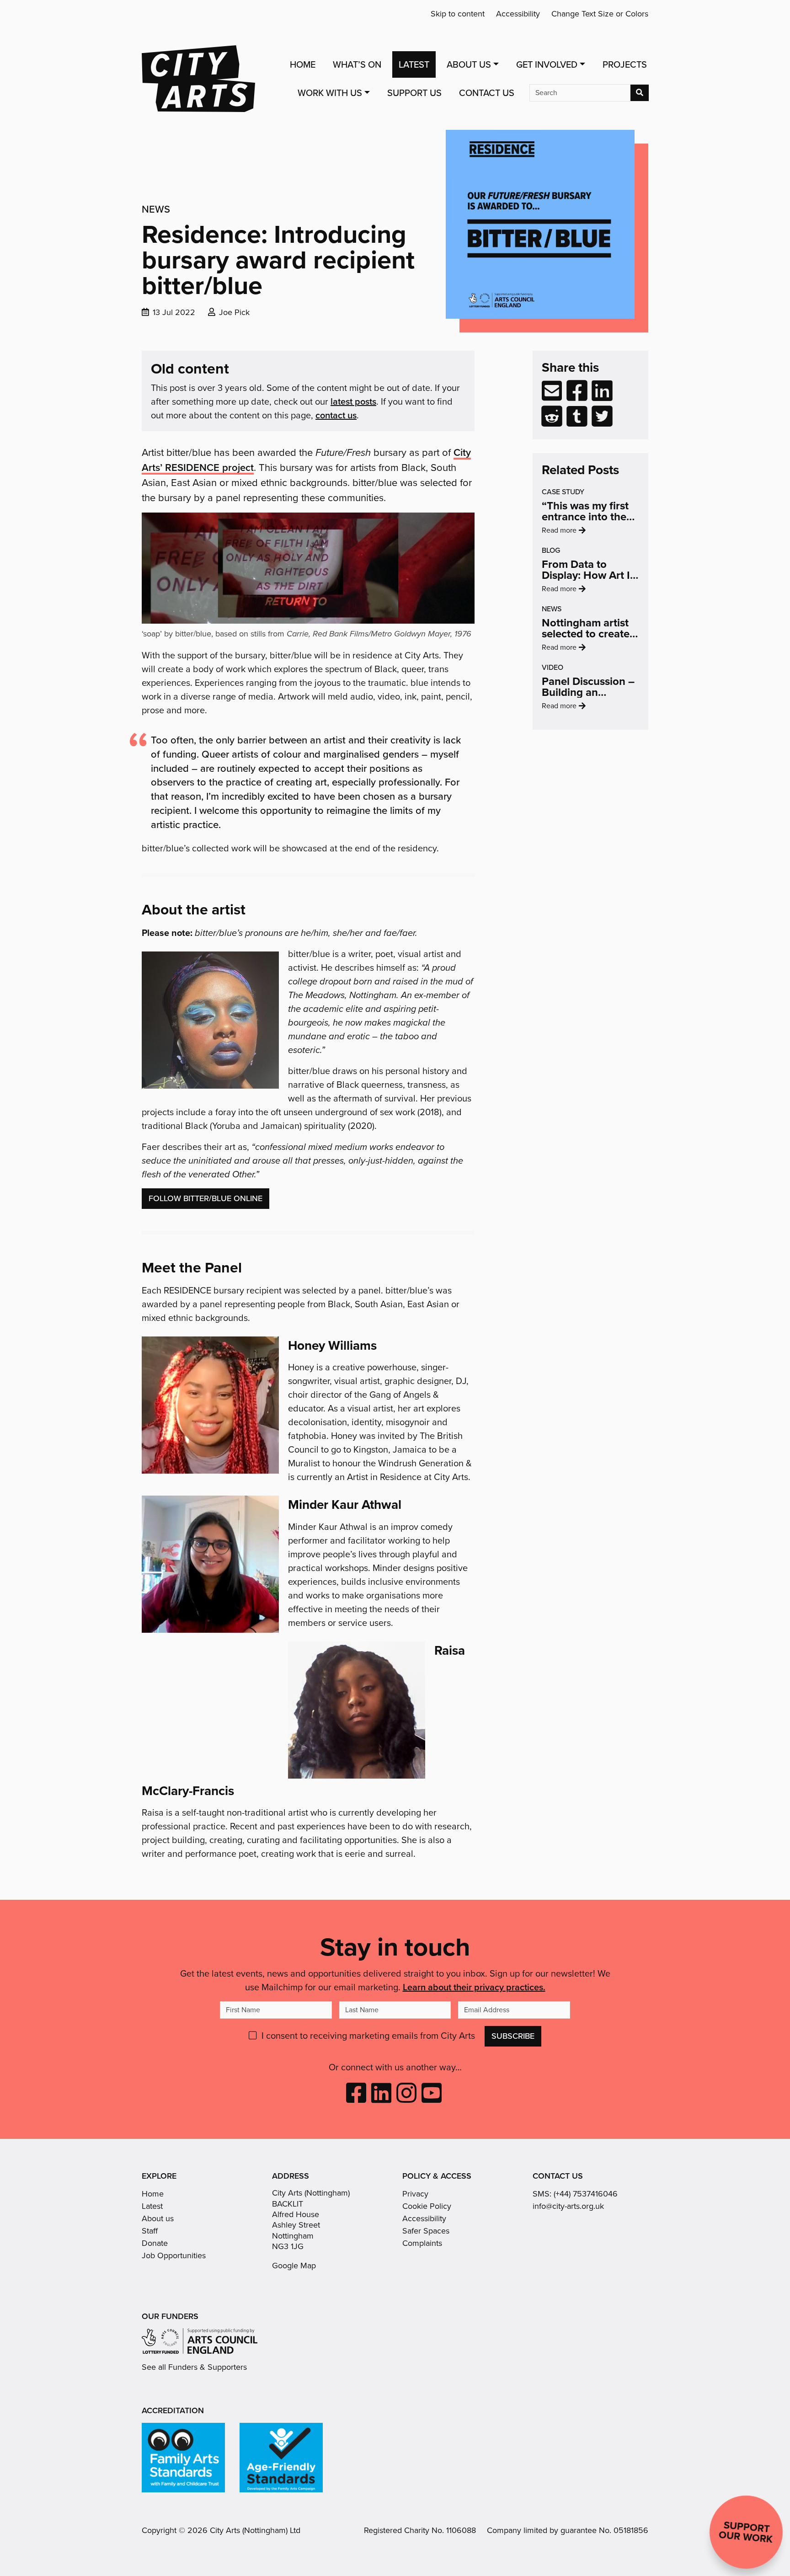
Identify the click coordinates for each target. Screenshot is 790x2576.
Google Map (294, 2266)
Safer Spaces (426, 2231)
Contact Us (487, 93)
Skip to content (458, 14)
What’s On (357, 64)
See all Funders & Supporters (194, 2367)
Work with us (330, 93)
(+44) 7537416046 (586, 2194)
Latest (414, 64)
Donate (155, 2243)
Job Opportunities (174, 2255)
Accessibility (518, 14)
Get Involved (547, 64)
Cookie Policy (427, 2206)
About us (158, 2218)
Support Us (414, 93)
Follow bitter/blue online (206, 1198)
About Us (469, 64)
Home (303, 64)
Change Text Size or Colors (600, 14)
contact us (336, 415)
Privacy (415, 2194)
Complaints (422, 2243)
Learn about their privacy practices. (474, 1987)
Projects (625, 64)
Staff (150, 2231)
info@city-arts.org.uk (568, 2206)
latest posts (353, 401)
